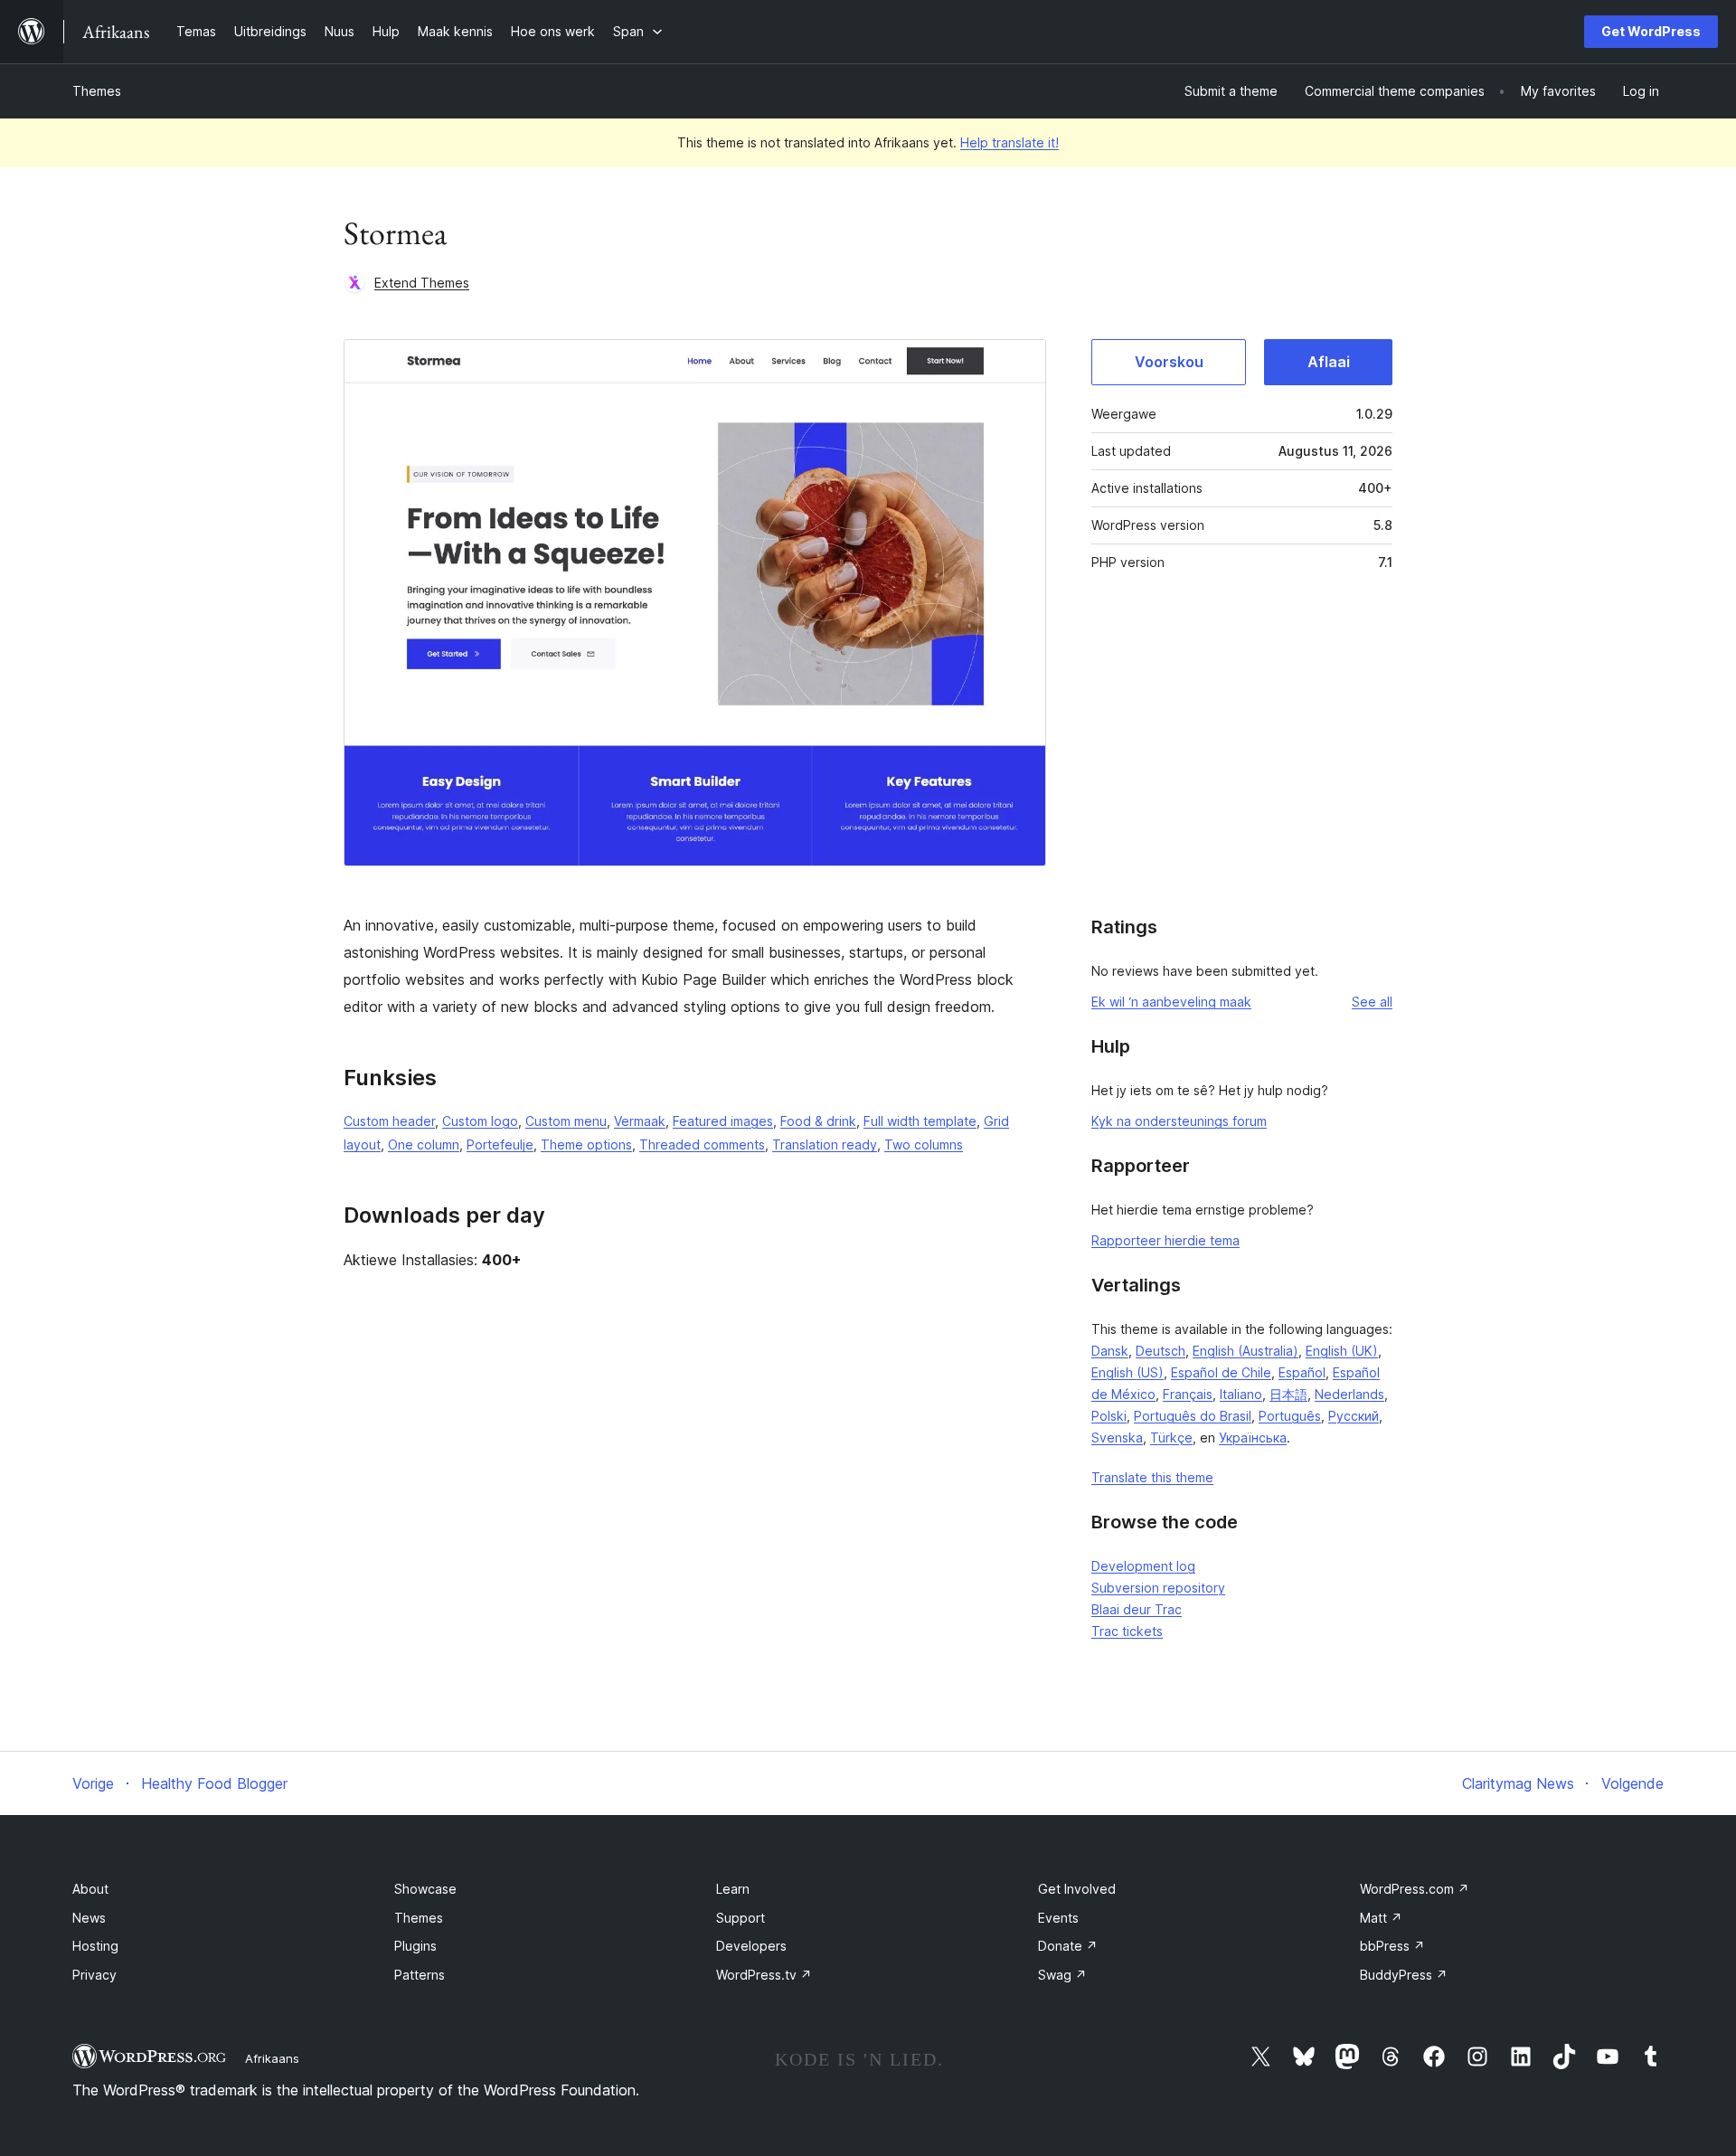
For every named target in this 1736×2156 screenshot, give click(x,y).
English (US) (1127, 1372)
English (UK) (1342, 1351)
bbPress (1392, 1946)
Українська (1253, 1437)
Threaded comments (702, 1144)
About (90, 1889)
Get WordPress (1651, 31)
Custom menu (566, 1121)
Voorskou (1169, 362)
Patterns (420, 1975)
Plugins (415, 1946)
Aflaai (1329, 362)
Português (1290, 1416)
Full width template (920, 1121)
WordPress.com (1415, 1889)
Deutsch (1160, 1351)
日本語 (1288, 1394)
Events (1058, 1918)
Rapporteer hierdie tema (1165, 1240)
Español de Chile (1221, 1372)
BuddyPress (1404, 1975)
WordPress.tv (764, 1975)
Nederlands (1349, 1394)
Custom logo (480, 1121)
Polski (1109, 1416)
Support (741, 1918)
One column (424, 1144)
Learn (733, 1889)
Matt (1381, 1918)
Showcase (425, 1889)
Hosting (95, 1946)
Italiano (1241, 1394)
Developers (751, 1946)
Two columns (924, 1144)
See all (1372, 1002)
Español (1302, 1372)
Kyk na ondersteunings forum (1179, 1121)
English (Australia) (1245, 1351)
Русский (1354, 1416)
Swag (1062, 1975)
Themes (97, 91)
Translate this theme (1152, 1477)
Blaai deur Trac (1137, 1609)
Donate (1068, 1946)
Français (1188, 1394)
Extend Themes (422, 283)
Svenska (1117, 1437)
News (89, 1918)
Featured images (723, 1121)
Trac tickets (1127, 1631)
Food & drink (818, 1121)
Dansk (1110, 1351)
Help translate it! (1010, 142)
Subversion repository (1158, 1588)
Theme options (586, 1144)
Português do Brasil (1193, 1416)
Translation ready (825, 1144)
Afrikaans (272, 2058)
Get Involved (1077, 1889)
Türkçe (1171, 1437)
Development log (1143, 1566)
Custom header (389, 1121)
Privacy (94, 1975)
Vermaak (640, 1121)
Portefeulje (500, 1144)
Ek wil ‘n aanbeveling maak (1171, 1002)
